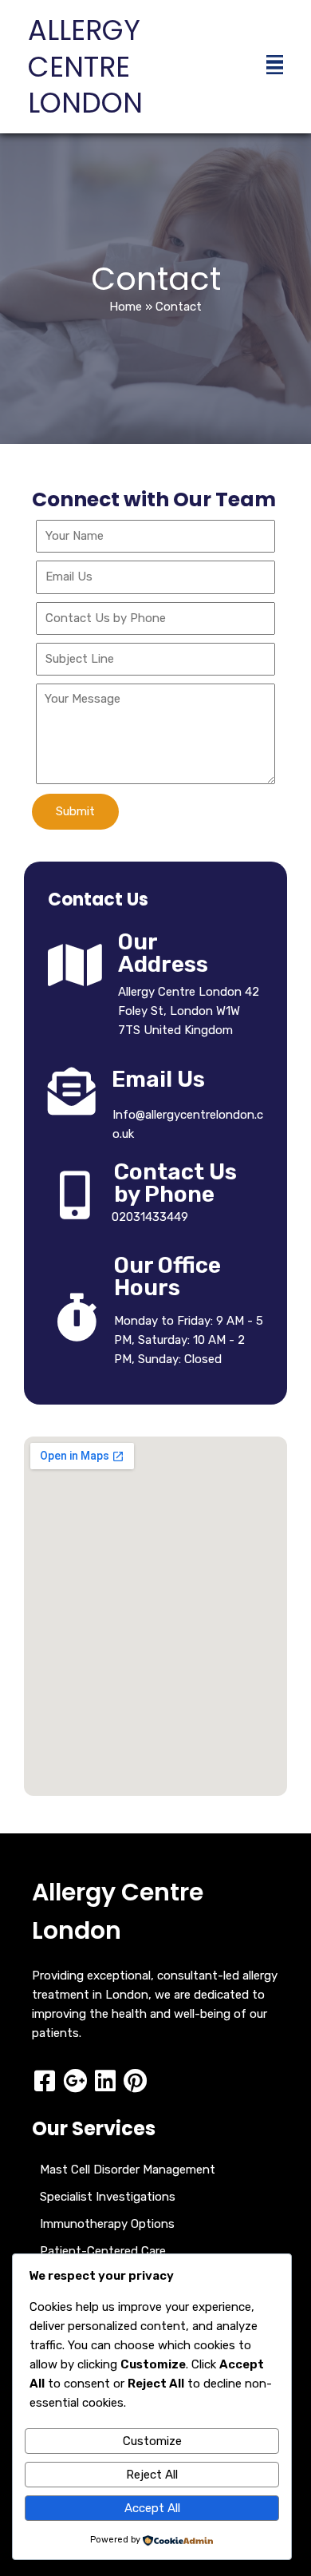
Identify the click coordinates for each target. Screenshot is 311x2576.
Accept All (152, 2508)
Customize (152, 2441)
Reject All (152, 2475)
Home (126, 307)
